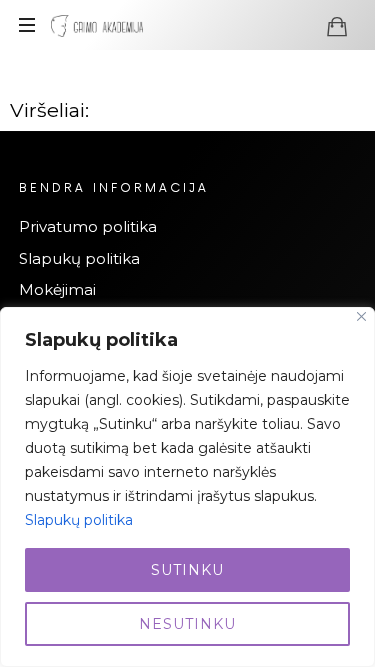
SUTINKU (187, 570)
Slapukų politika (79, 520)
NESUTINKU (187, 624)
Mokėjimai (57, 289)
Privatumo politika (88, 226)
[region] (187, 487)
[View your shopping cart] (337, 26)
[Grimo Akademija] (97, 25)
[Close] (361, 316)
